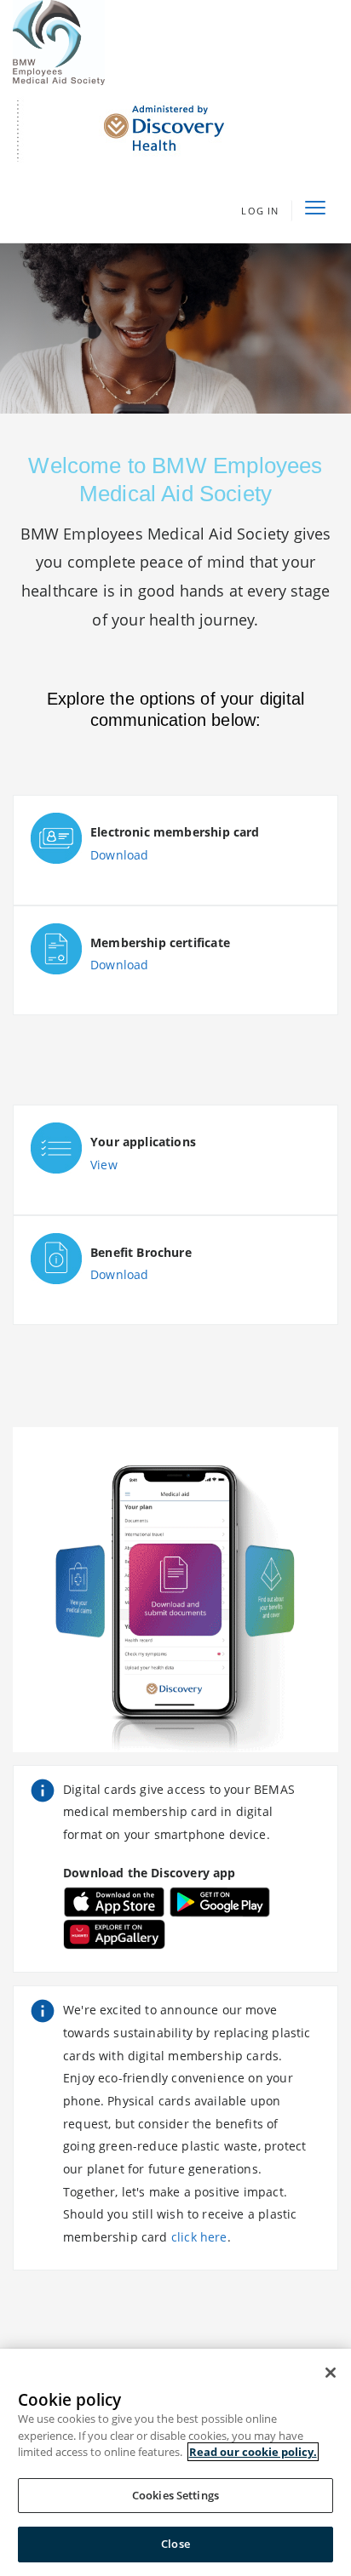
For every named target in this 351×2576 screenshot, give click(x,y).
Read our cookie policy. (253, 2452)
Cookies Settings (175, 2495)
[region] (175, 2462)
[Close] (331, 2373)
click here (199, 2237)
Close (175, 2544)
